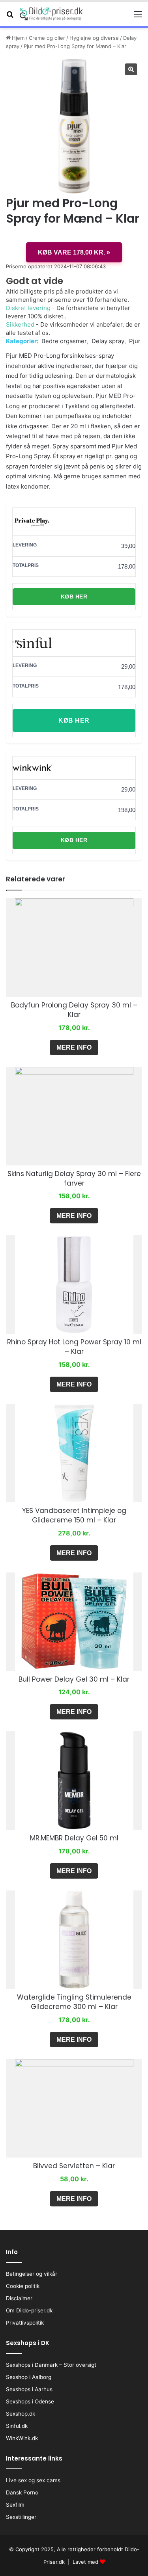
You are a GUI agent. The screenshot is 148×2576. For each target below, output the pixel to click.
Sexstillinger (21, 2517)
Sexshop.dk (21, 2414)
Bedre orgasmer (64, 341)
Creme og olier (47, 38)
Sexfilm (15, 2505)
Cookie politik (23, 2286)
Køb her (74, 597)
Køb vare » (74, 252)
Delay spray (108, 341)
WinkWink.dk (22, 2438)
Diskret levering (28, 308)
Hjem (18, 38)
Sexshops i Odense (30, 2401)
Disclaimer (19, 2298)
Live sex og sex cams (33, 2480)
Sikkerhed (20, 324)
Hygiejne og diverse (94, 38)
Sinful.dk (17, 2426)
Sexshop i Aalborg (29, 2377)
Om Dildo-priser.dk (29, 2310)
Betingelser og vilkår (32, 2274)
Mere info (74, 1047)
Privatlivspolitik (25, 2323)
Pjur (135, 341)
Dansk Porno (22, 2492)
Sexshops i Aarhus (29, 2389)
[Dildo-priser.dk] (51, 14)
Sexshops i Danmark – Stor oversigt (51, 2365)
